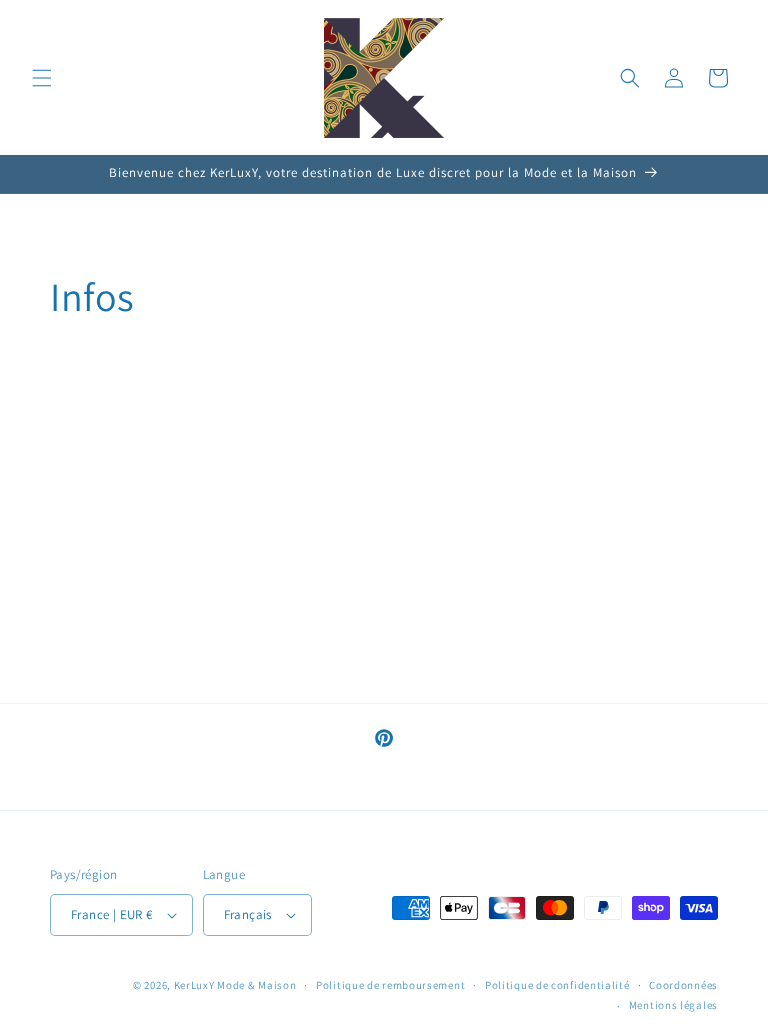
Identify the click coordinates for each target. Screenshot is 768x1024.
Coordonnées (683, 985)
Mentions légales (673, 1005)
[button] (42, 78)
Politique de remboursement (390, 985)
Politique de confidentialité (557, 985)
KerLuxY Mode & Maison (235, 985)
